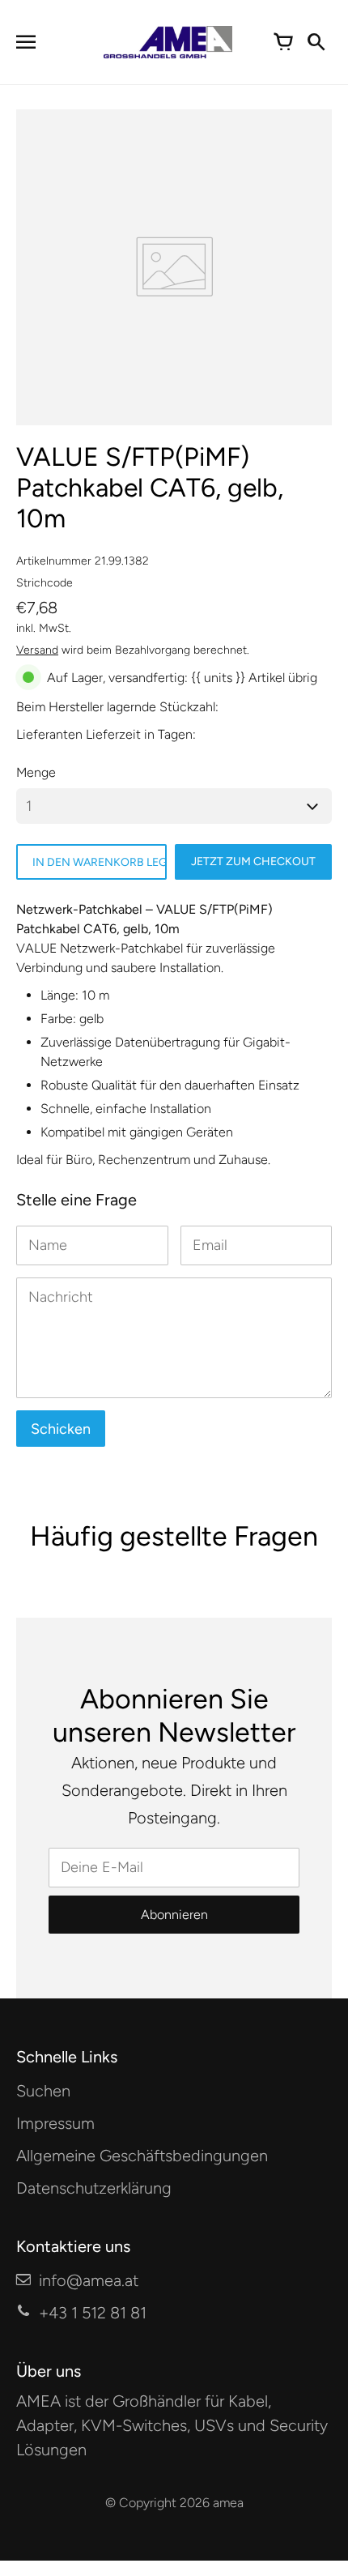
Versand (37, 650)
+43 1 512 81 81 (93, 2313)
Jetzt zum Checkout (253, 862)
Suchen (43, 2091)
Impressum (55, 2123)
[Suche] (316, 42)
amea (228, 2503)
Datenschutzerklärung (94, 2188)
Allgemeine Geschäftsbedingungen (142, 2156)
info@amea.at (89, 2280)
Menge (36, 772)
